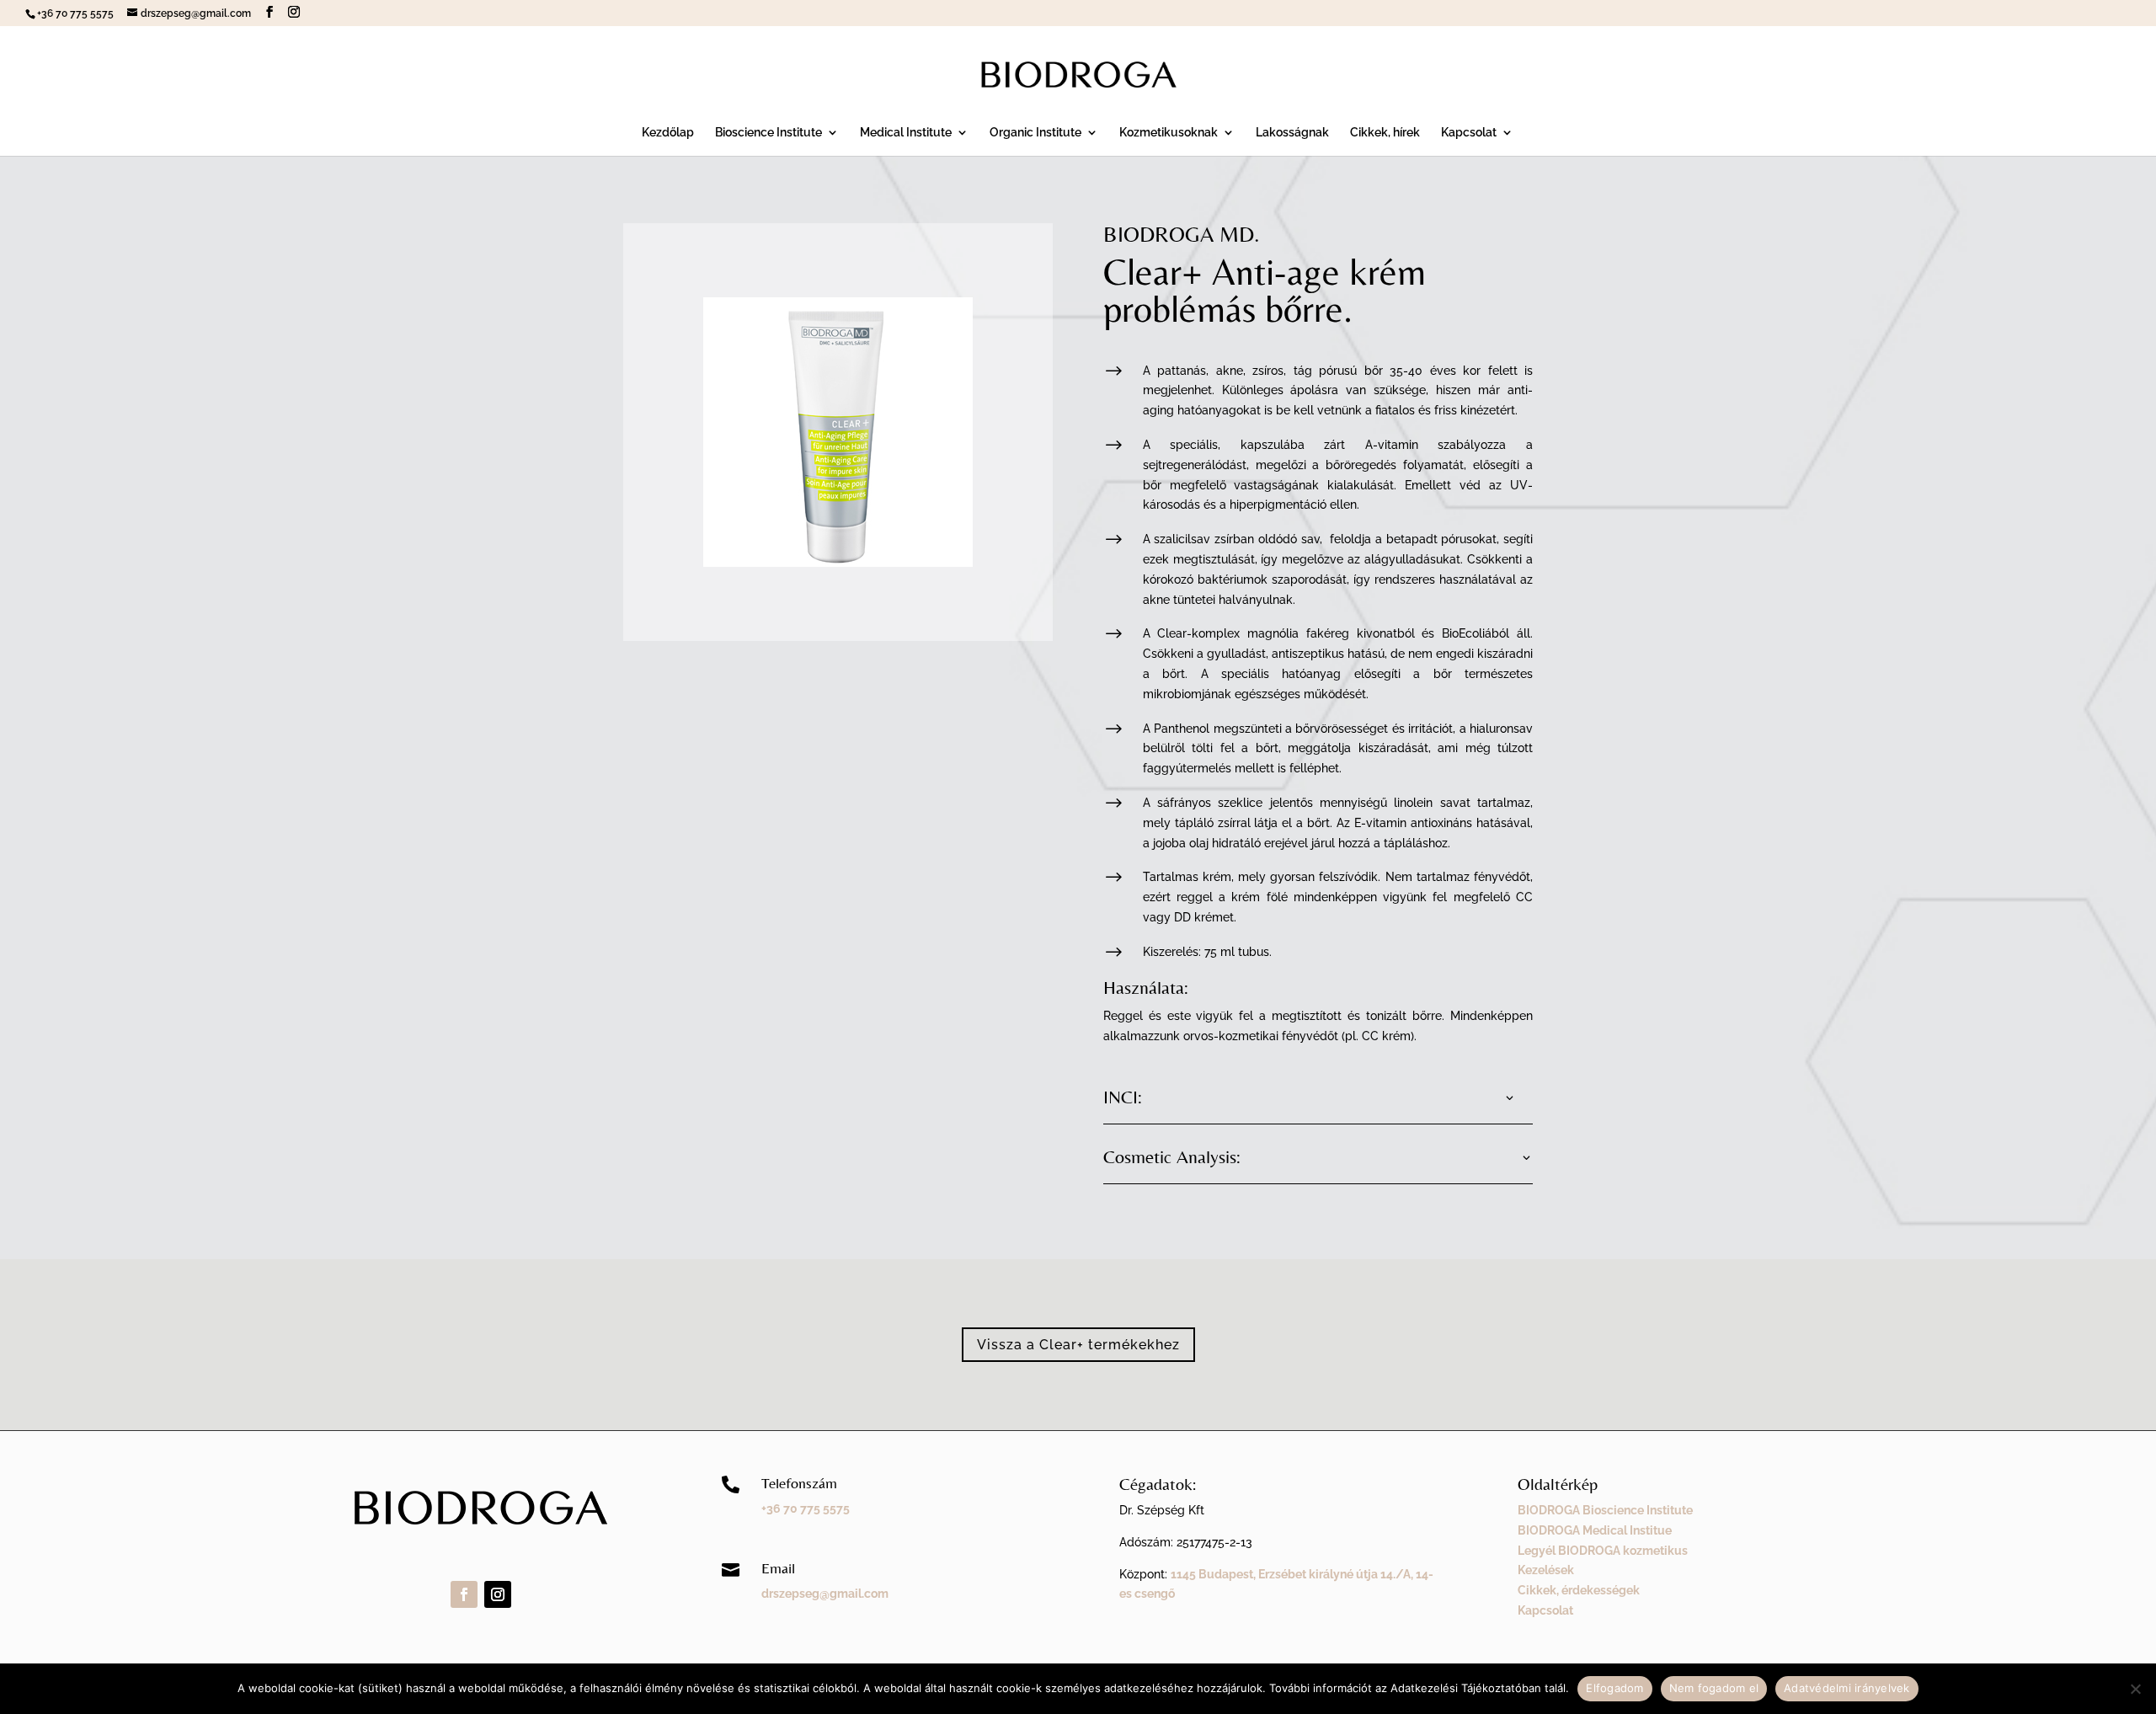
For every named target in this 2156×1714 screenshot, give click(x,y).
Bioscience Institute (768, 133)
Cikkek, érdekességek (1579, 1590)
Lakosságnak (1292, 133)
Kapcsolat (1469, 133)
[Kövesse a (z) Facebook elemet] (464, 1594)
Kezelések (1546, 1570)
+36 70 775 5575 (806, 1508)
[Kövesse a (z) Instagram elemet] (498, 1594)
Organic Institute (1035, 133)
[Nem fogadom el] (2135, 1689)
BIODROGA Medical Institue (1595, 1530)
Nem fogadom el (1714, 1688)
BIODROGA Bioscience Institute (1605, 1510)
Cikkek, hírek (1385, 133)
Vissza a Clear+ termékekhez (1078, 1345)
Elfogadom (1614, 1688)
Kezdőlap (668, 133)
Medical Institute (906, 133)
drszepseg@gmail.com (825, 1594)
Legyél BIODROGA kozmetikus (1603, 1551)
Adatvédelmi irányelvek (1847, 1688)
